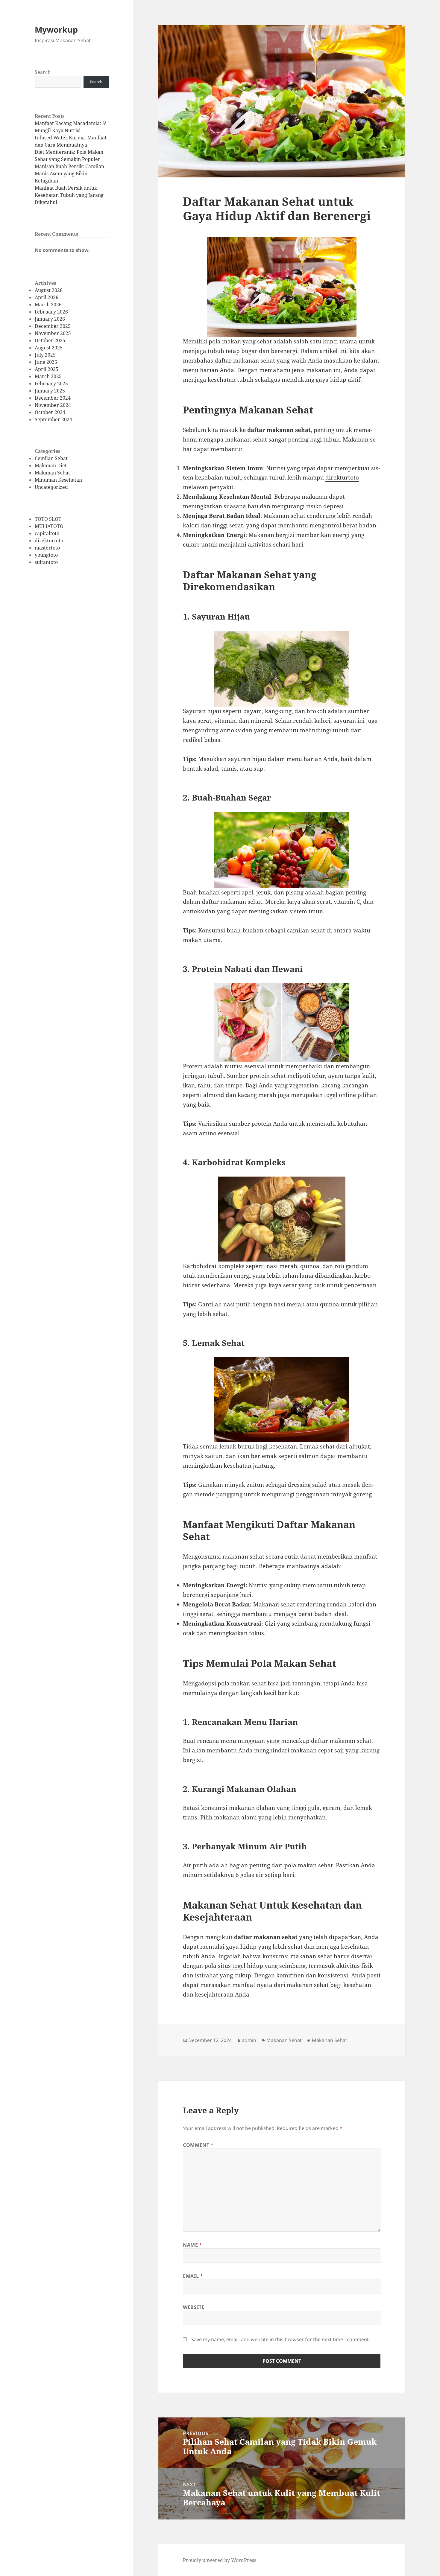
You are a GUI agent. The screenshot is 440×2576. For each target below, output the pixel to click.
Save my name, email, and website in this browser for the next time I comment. (281, 2339)
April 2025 (47, 369)
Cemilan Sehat (51, 458)
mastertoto (47, 548)
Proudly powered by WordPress (220, 2560)
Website (194, 2307)
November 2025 (53, 333)
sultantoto (46, 562)
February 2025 (51, 384)
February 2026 (51, 312)
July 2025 (45, 355)
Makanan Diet (51, 465)
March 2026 (48, 305)
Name (193, 2245)
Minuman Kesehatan (58, 480)
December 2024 (53, 398)
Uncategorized (51, 487)
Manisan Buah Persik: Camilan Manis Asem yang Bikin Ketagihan (69, 174)
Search (43, 72)
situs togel (232, 1966)
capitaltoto (47, 533)
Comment (198, 2145)
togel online (340, 1095)
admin (249, 2040)
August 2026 (49, 290)
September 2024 (53, 419)
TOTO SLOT (48, 519)
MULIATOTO (49, 526)
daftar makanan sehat (279, 430)
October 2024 (50, 412)
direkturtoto (49, 541)
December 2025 (53, 326)
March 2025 (48, 376)
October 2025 (50, 340)
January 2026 (50, 319)
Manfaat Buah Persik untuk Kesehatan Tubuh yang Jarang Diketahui (69, 195)
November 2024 (53, 405)
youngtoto (46, 555)
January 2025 (50, 391)
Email (193, 2276)
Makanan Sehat (52, 473)
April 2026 (47, 297)
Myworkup (56, 29)
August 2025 (49, 348)
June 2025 (46, 362)
